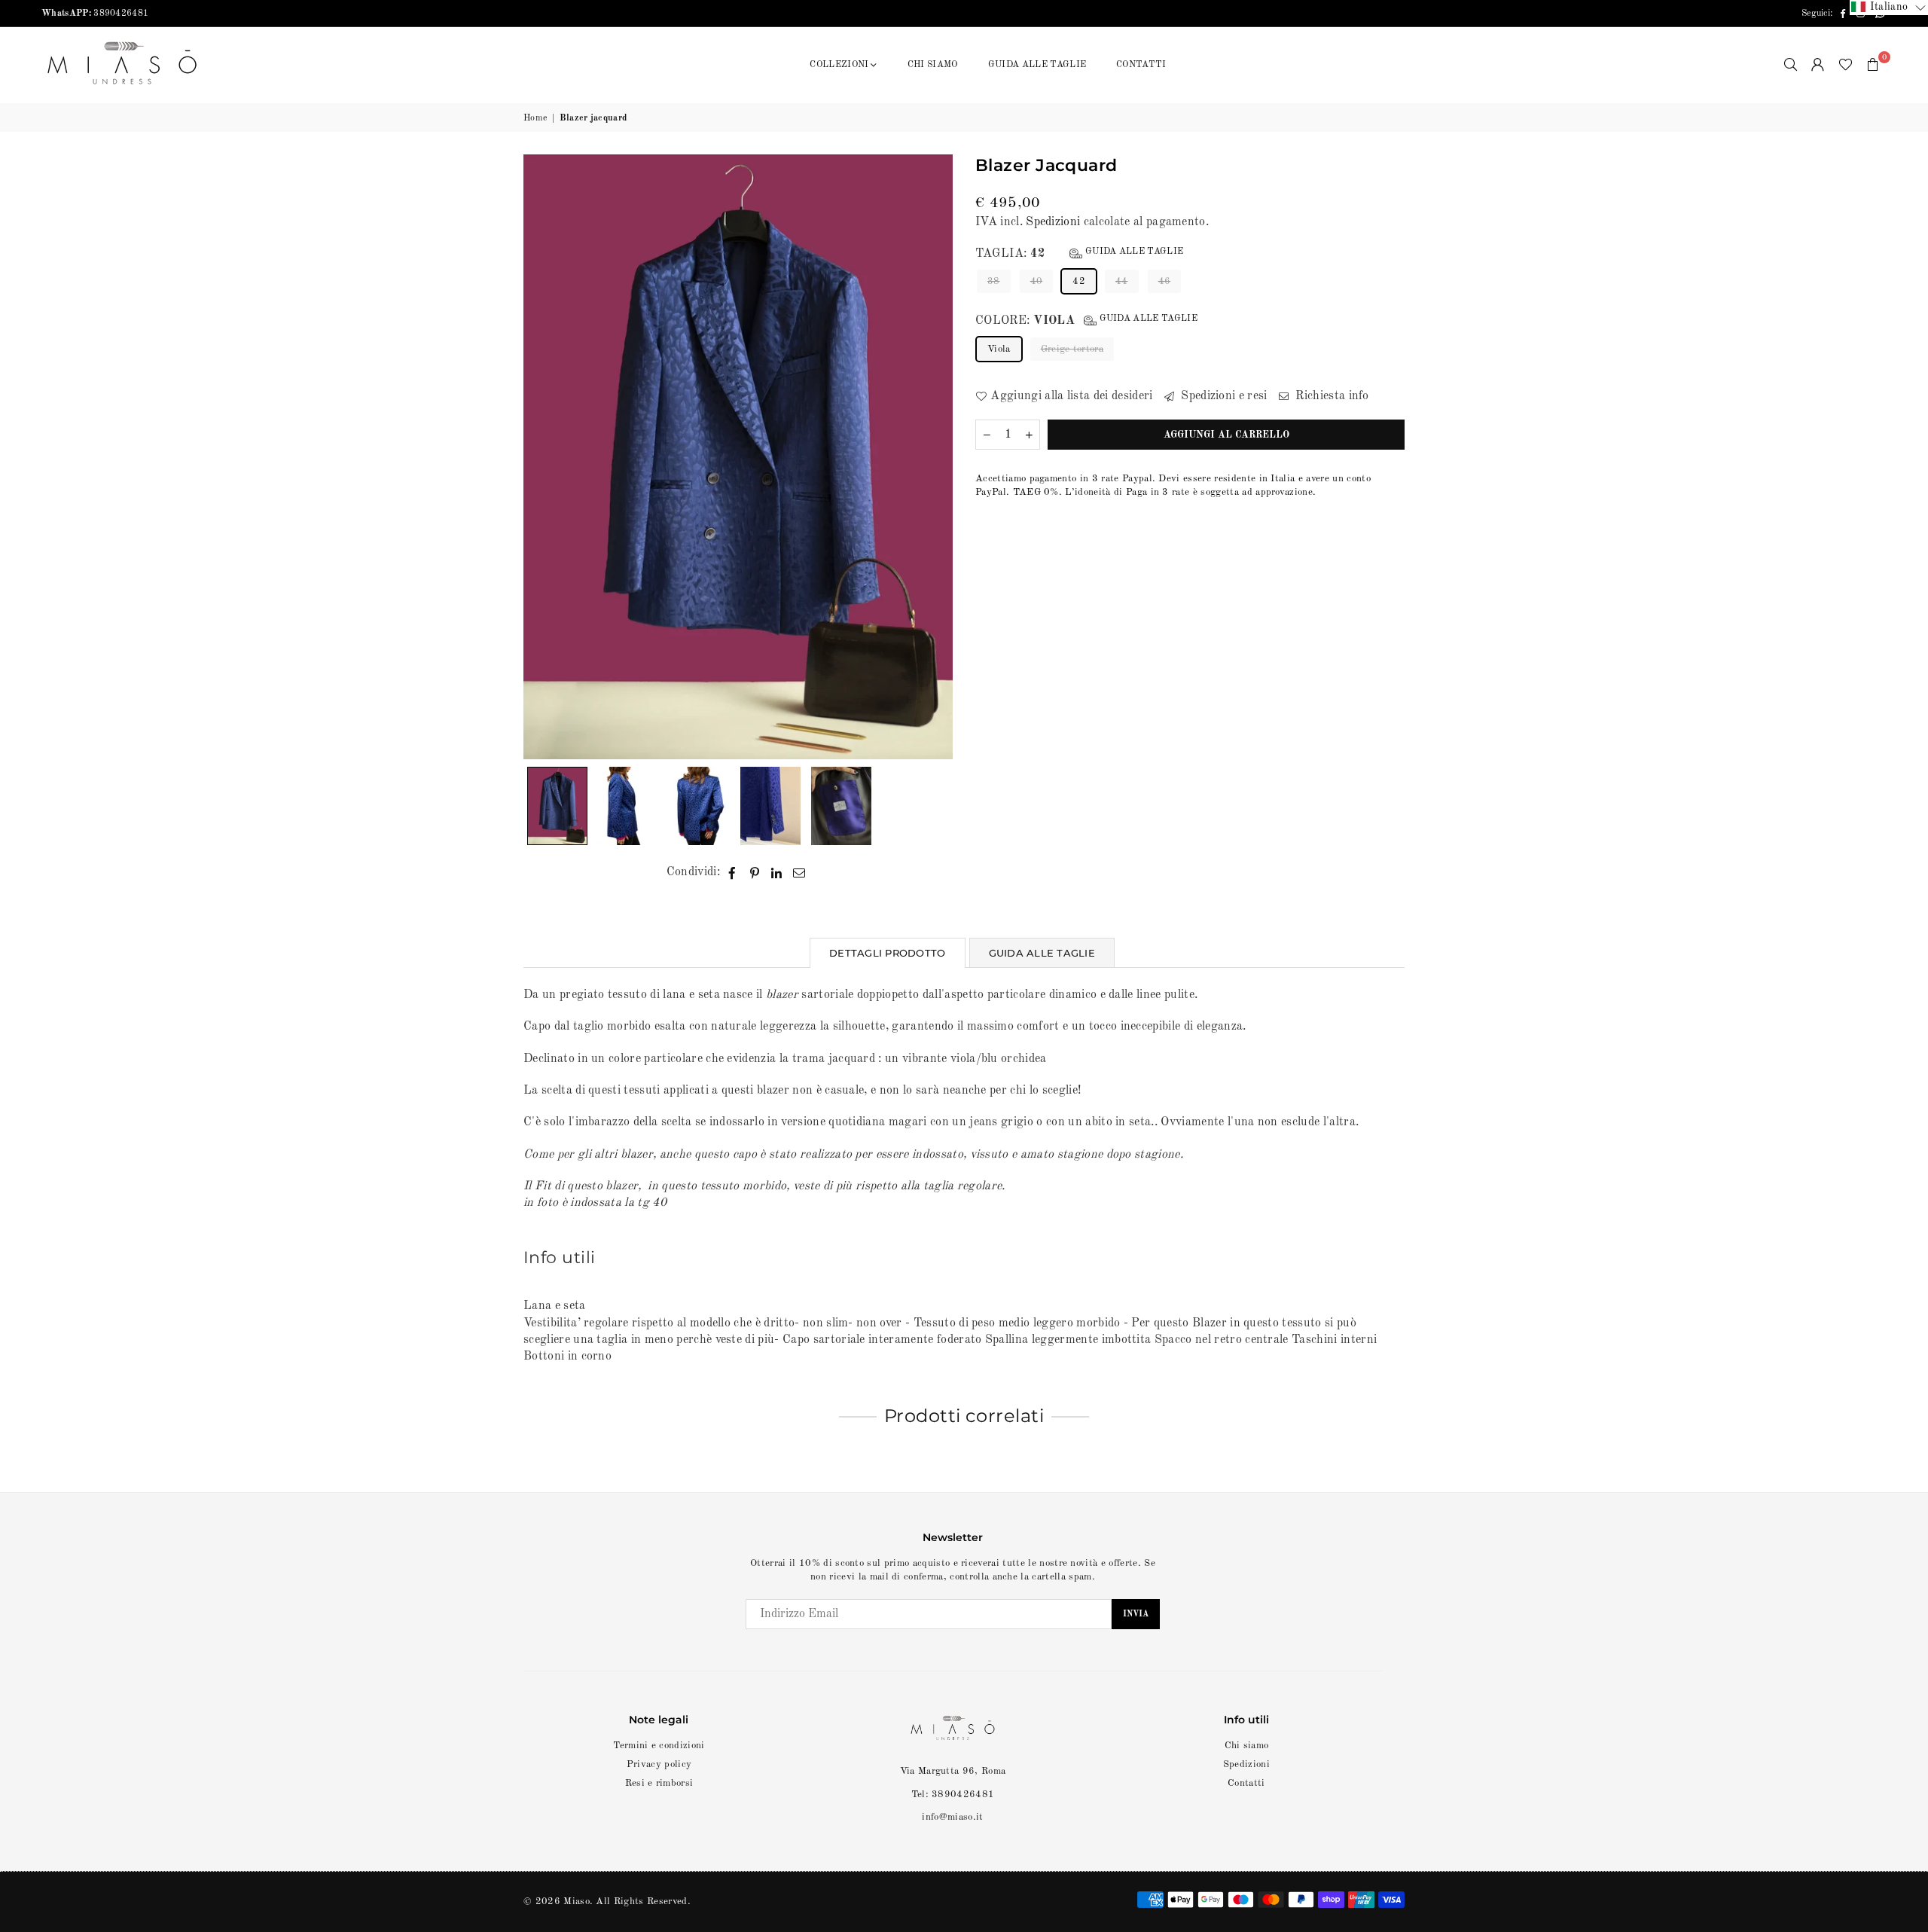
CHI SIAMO (933, 65)
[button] (1873, 65)
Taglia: (1079, 254)
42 (1079, 282)
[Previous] (544, 457)
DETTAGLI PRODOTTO (887, 953)
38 (994, 282)
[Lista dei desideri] (1846, 65)
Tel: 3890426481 (953, 1795)
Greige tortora (1072, 349)
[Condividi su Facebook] (732, 872)
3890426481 (95, 14)
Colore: (1086, 321)
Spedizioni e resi (1223, 396)
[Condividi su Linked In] (777, 872)
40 (1037, 282)
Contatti (1246, 1783)
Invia (1136, 1615)
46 (1165, 282)
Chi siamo (1247, 1746)
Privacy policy (659, 1764)
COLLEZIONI (839, 65)
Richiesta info (1331, 396)
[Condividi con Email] (799, 872)
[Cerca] (1791, 65)
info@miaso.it (952, 1817)
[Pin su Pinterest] (755, 872)
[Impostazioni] (1818, 65)
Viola (999, 349)
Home (535, 118)
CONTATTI (1141, 65)
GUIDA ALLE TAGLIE (1037, 65)
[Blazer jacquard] (557, 806)
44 (1122, 282)
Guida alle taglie (1133, 252)
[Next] (932, 457)
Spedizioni (1053, 222)
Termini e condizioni (659, 1746)
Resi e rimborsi (659, 1783)
